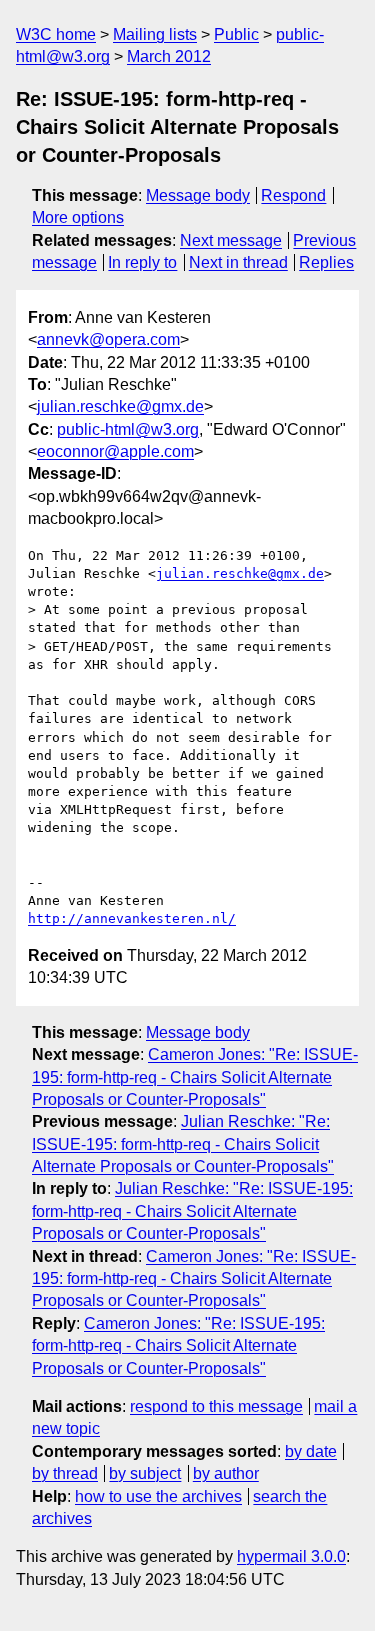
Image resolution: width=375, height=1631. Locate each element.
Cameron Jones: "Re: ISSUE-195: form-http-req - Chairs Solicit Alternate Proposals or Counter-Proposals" (195, 1077)
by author (226, 1473)
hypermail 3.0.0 (291, 1556)
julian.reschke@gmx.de (120, 406)
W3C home (56, 34)
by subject (145, 1473)
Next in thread (238, 262)
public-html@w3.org (128, 429)
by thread (65, 1473)
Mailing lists (155, 34)
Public (236, 34)
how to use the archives (158, 1496)
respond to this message (216, 1406)
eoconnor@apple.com (115, 451)
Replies (326, 262)
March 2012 (169, 56)
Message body (198, 195)
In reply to (142, 262)
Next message (231, 240)
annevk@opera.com (108, 339)
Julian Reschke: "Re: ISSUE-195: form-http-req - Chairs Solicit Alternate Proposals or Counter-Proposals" (183, 1144)
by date (311, 1451)
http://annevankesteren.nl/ (132, 918)
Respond (293, 195)
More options (78, 217)
